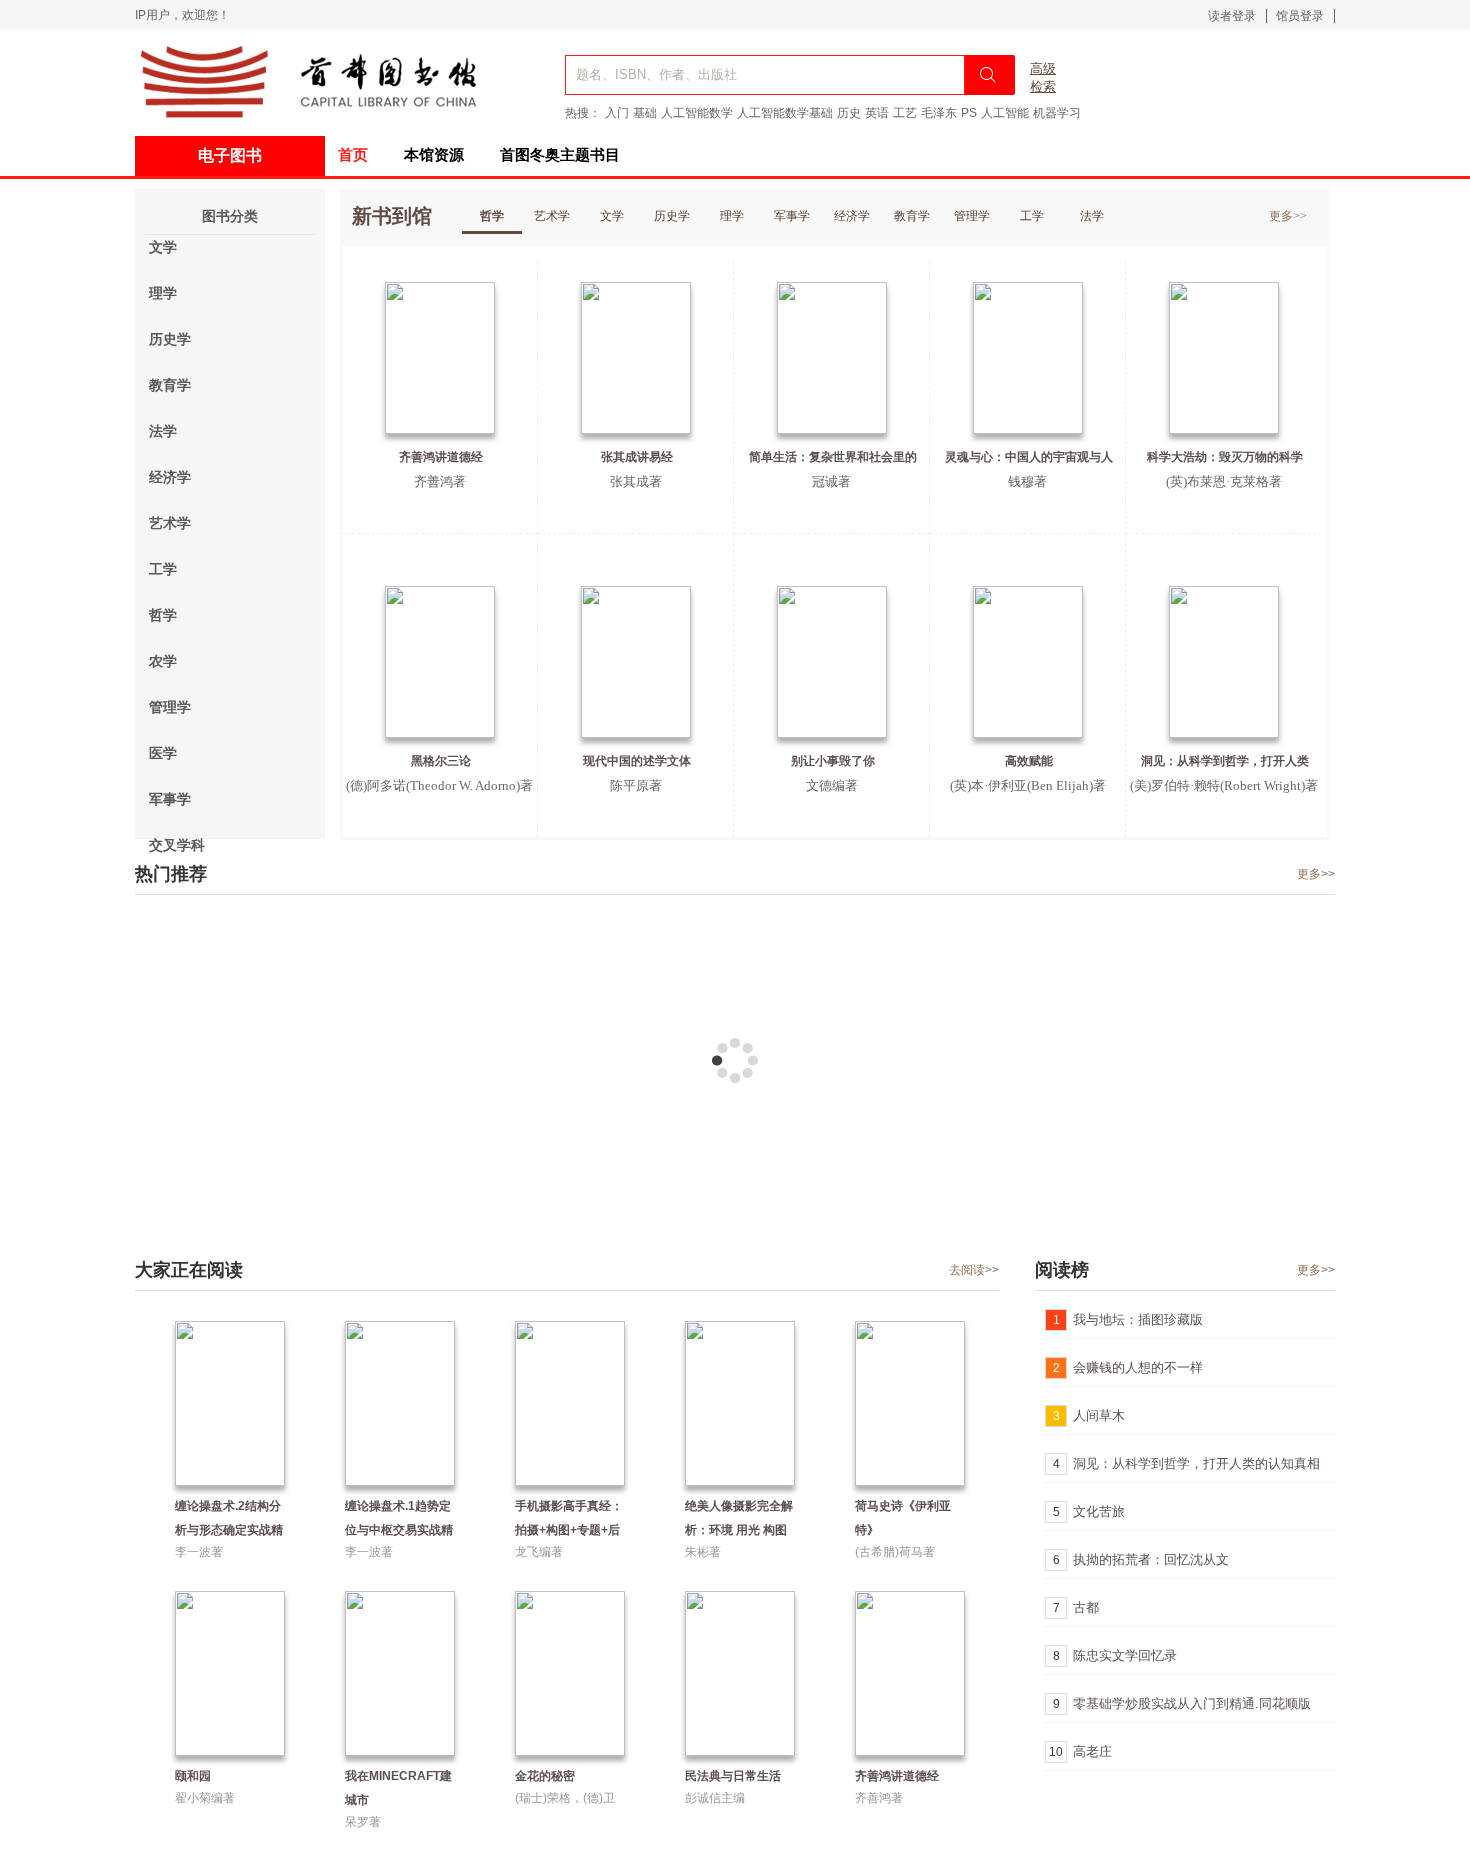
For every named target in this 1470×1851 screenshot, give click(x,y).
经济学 (170, 477)
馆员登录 (1300, 16)
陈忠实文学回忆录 (1125, 1655)
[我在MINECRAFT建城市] (400, 1677)
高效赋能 (1029, 761)
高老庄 (1092, 1751)
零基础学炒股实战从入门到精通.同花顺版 (1192, 1703)
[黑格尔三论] (440, 734)
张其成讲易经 (637, 457)
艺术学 (170, 523)
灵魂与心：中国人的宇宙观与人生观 (1029, 461)
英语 (877, 113)
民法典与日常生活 (733, 1776)
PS (969, 113)
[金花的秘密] (570, 1677)
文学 (163, 247)
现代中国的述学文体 (637, 761)
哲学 (163, 615)
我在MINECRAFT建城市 (398, 1788)
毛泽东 (939, 113)
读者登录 (1232, 16)
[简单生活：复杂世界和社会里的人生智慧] (832, 430)
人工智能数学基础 (785, 113)
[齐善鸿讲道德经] (440, 430)
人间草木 (1099, 1415)
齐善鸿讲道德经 (441, 457)
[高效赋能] (1028, 734)
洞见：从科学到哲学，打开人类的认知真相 (1225, 765)
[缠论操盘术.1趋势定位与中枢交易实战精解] (400, 1407)
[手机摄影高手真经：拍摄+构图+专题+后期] (570, 1407)
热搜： (583, 113)
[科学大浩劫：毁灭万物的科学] (1224, 430)
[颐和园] (230, 1677)
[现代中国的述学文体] (636, 734)
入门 (617, 113)
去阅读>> (974, 1270)
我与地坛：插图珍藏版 (1138, 1319)
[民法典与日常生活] (740, 1677)
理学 (163, 293)
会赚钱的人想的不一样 (1138, 1367)
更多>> (1288, 216)
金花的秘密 (545, 1776)
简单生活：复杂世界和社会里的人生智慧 (833, 461)
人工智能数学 (697, 113)
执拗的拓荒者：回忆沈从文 (1151, 1559)
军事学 (170, 799)
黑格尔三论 (441, 761)
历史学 (170, 339)
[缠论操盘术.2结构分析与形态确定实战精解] (230, 1407)
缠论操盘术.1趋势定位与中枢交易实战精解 (399, 1520)
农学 (163, 661)
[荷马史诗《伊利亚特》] (910, 1407)
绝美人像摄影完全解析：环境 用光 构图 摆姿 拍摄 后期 (739, 1520)
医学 (163, 753)
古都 (1086, 1607)
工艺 (905, 113)
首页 (353, 154)
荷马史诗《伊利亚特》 (903, 1518)
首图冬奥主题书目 (560, 154)
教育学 (170, 385)
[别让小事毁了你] (832, 734)
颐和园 (193, 1776)
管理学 (170, 707)
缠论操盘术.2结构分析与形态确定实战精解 (229, 1520)
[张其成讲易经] (636, 430)
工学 (163, 569)
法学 (163, 431)
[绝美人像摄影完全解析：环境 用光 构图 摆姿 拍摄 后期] (740, 1407)
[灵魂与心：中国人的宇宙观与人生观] (1028, 430)
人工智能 (1005, 113)
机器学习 (1057, 113)
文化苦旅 (1099, 1511)
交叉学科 (177, 845)
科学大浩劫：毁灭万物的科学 (1225, 457)
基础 (645, 113)
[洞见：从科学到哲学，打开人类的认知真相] (1224, 734)
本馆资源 (434, 154)
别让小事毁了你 (833, 761)
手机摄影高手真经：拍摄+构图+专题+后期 (569, 1520)
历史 (849, 113)
